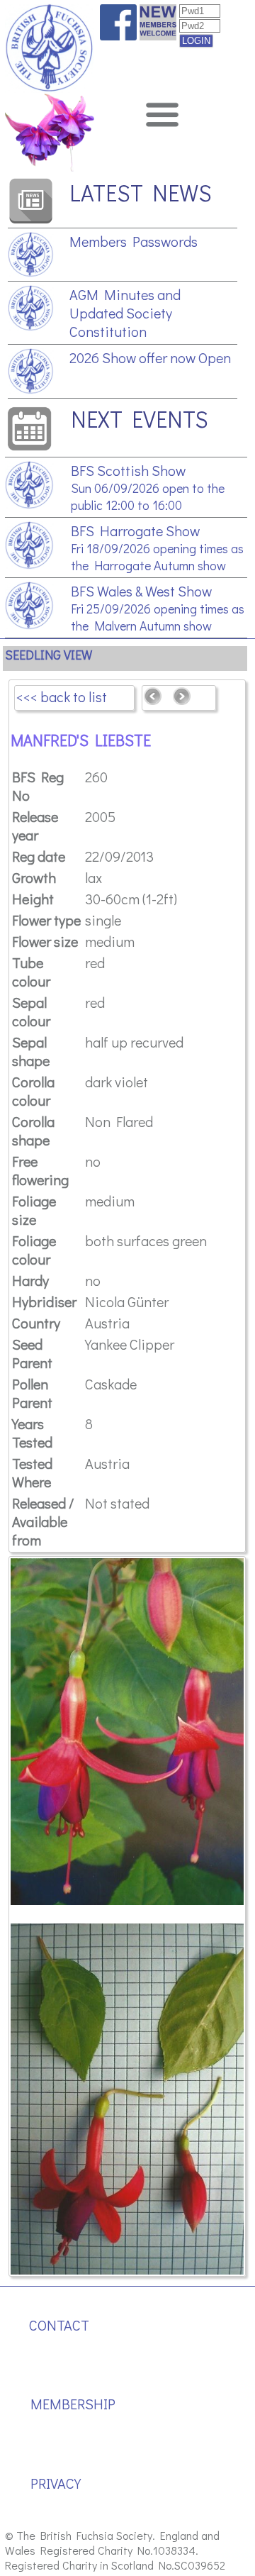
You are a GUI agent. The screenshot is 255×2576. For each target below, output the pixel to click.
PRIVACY (56, 2483)
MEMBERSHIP (73, 2404)
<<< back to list (62, 696)
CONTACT (59, 2325)
